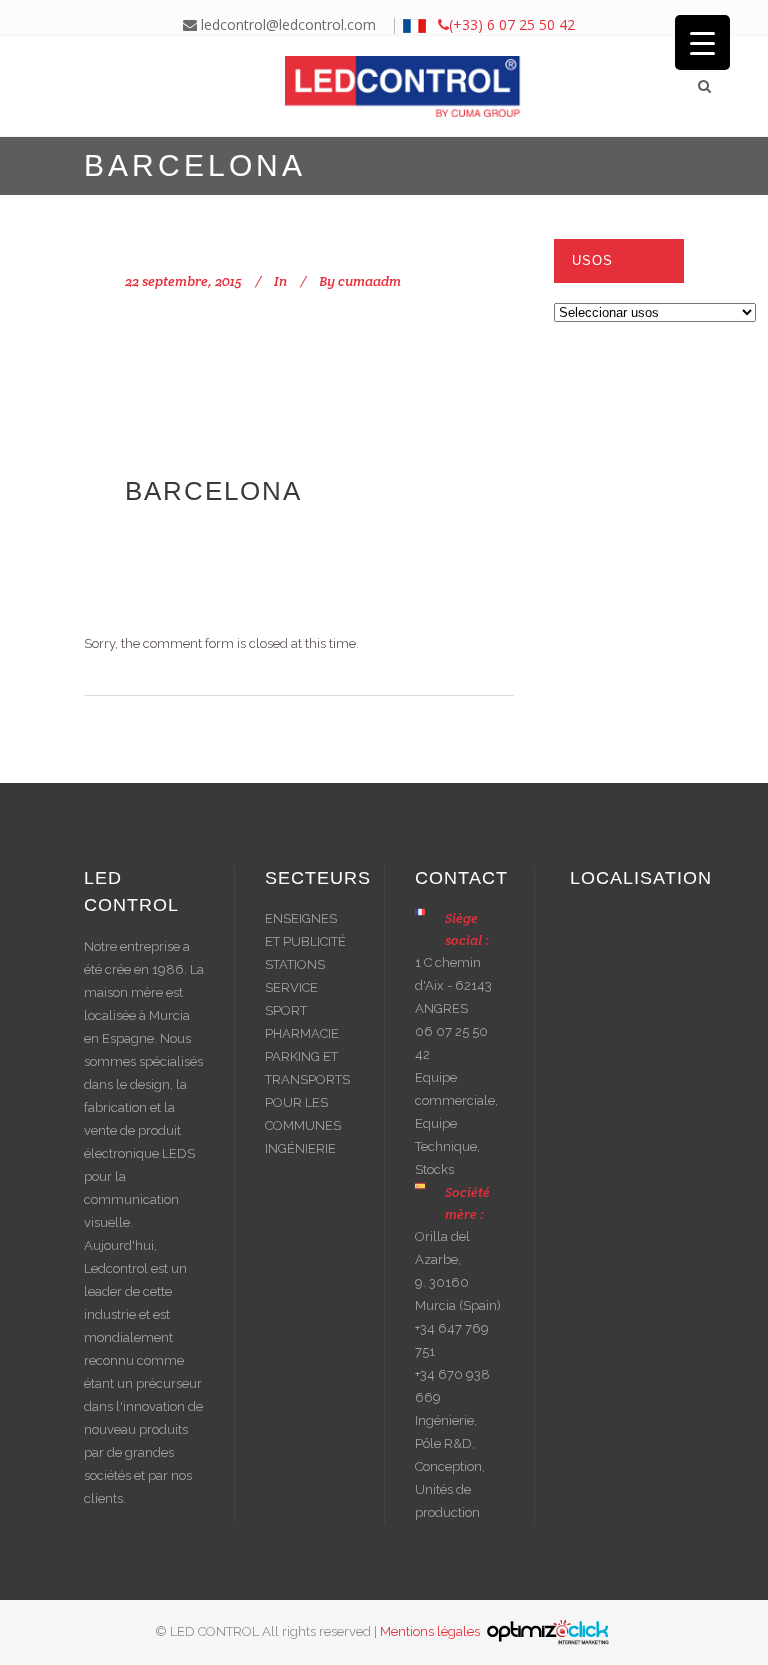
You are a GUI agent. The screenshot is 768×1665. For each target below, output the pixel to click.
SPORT (286, 1010)
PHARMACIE (302, 1033)
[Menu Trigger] (702, 42)
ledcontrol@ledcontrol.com (286, 24)
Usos (592, 260)
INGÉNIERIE (300, 1148)
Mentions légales (431, 1631)
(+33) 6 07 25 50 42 (512, 24)
